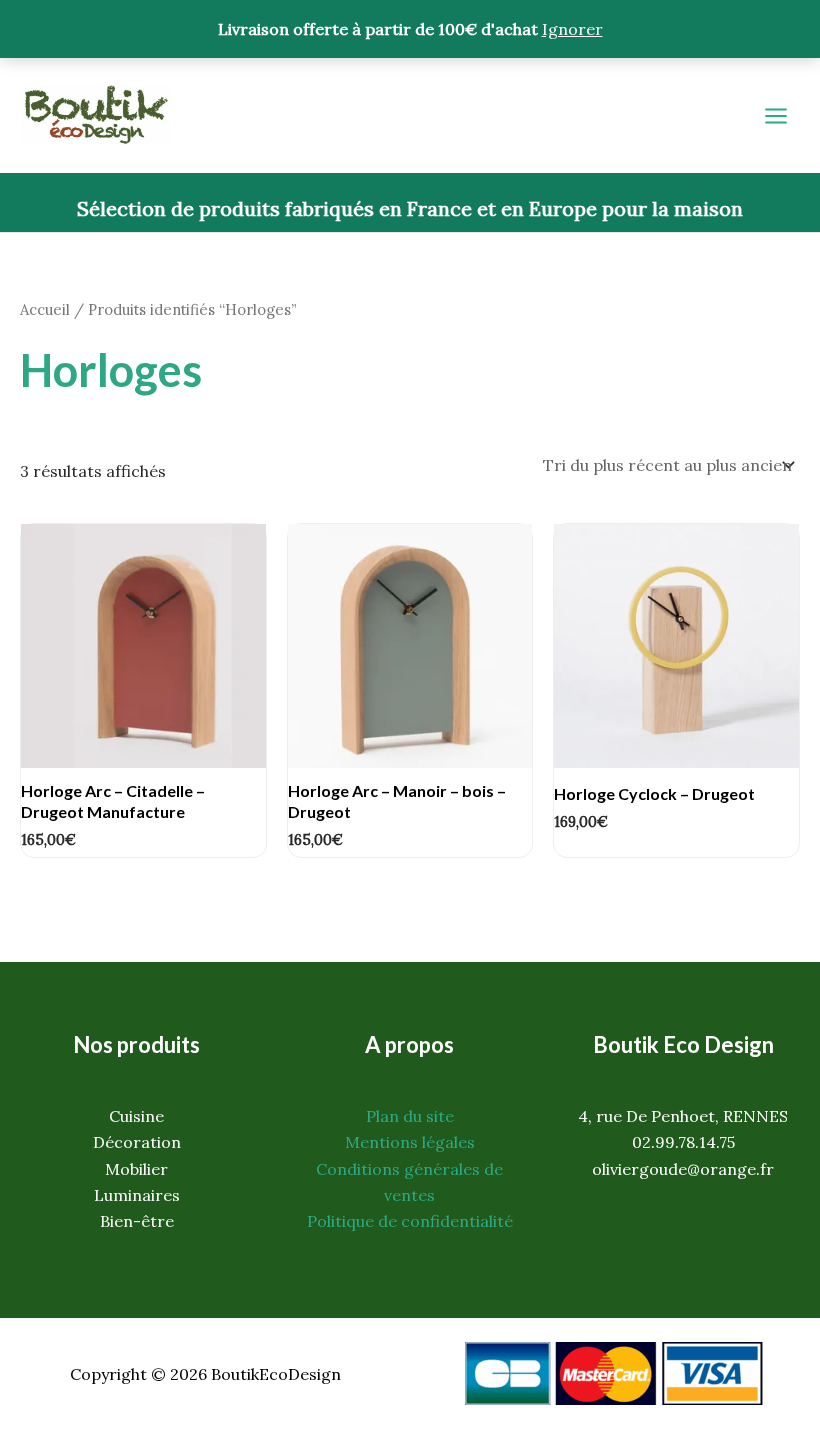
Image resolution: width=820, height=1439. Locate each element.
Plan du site (410, 1116)
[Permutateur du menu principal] (776, 116)
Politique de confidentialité (410, 1221)
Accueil (45, 309)
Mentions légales (410, 1142)
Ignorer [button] (572, 29)
